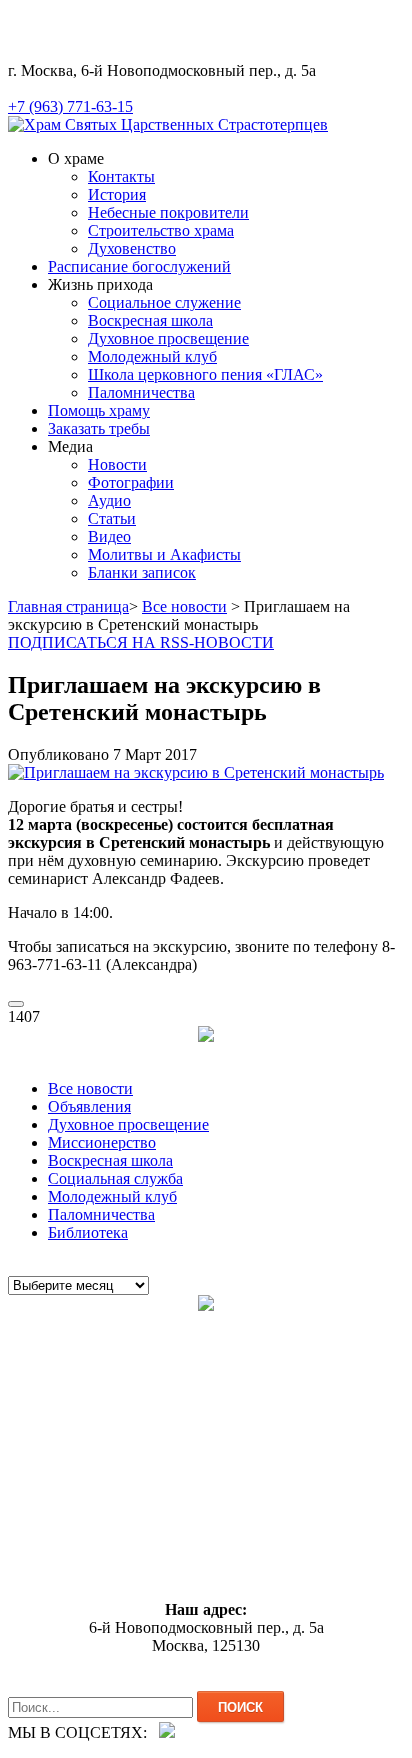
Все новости (184, 606)
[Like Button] (16, 1004)
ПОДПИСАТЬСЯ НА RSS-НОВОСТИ (141, 642)
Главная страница (68, 606)
